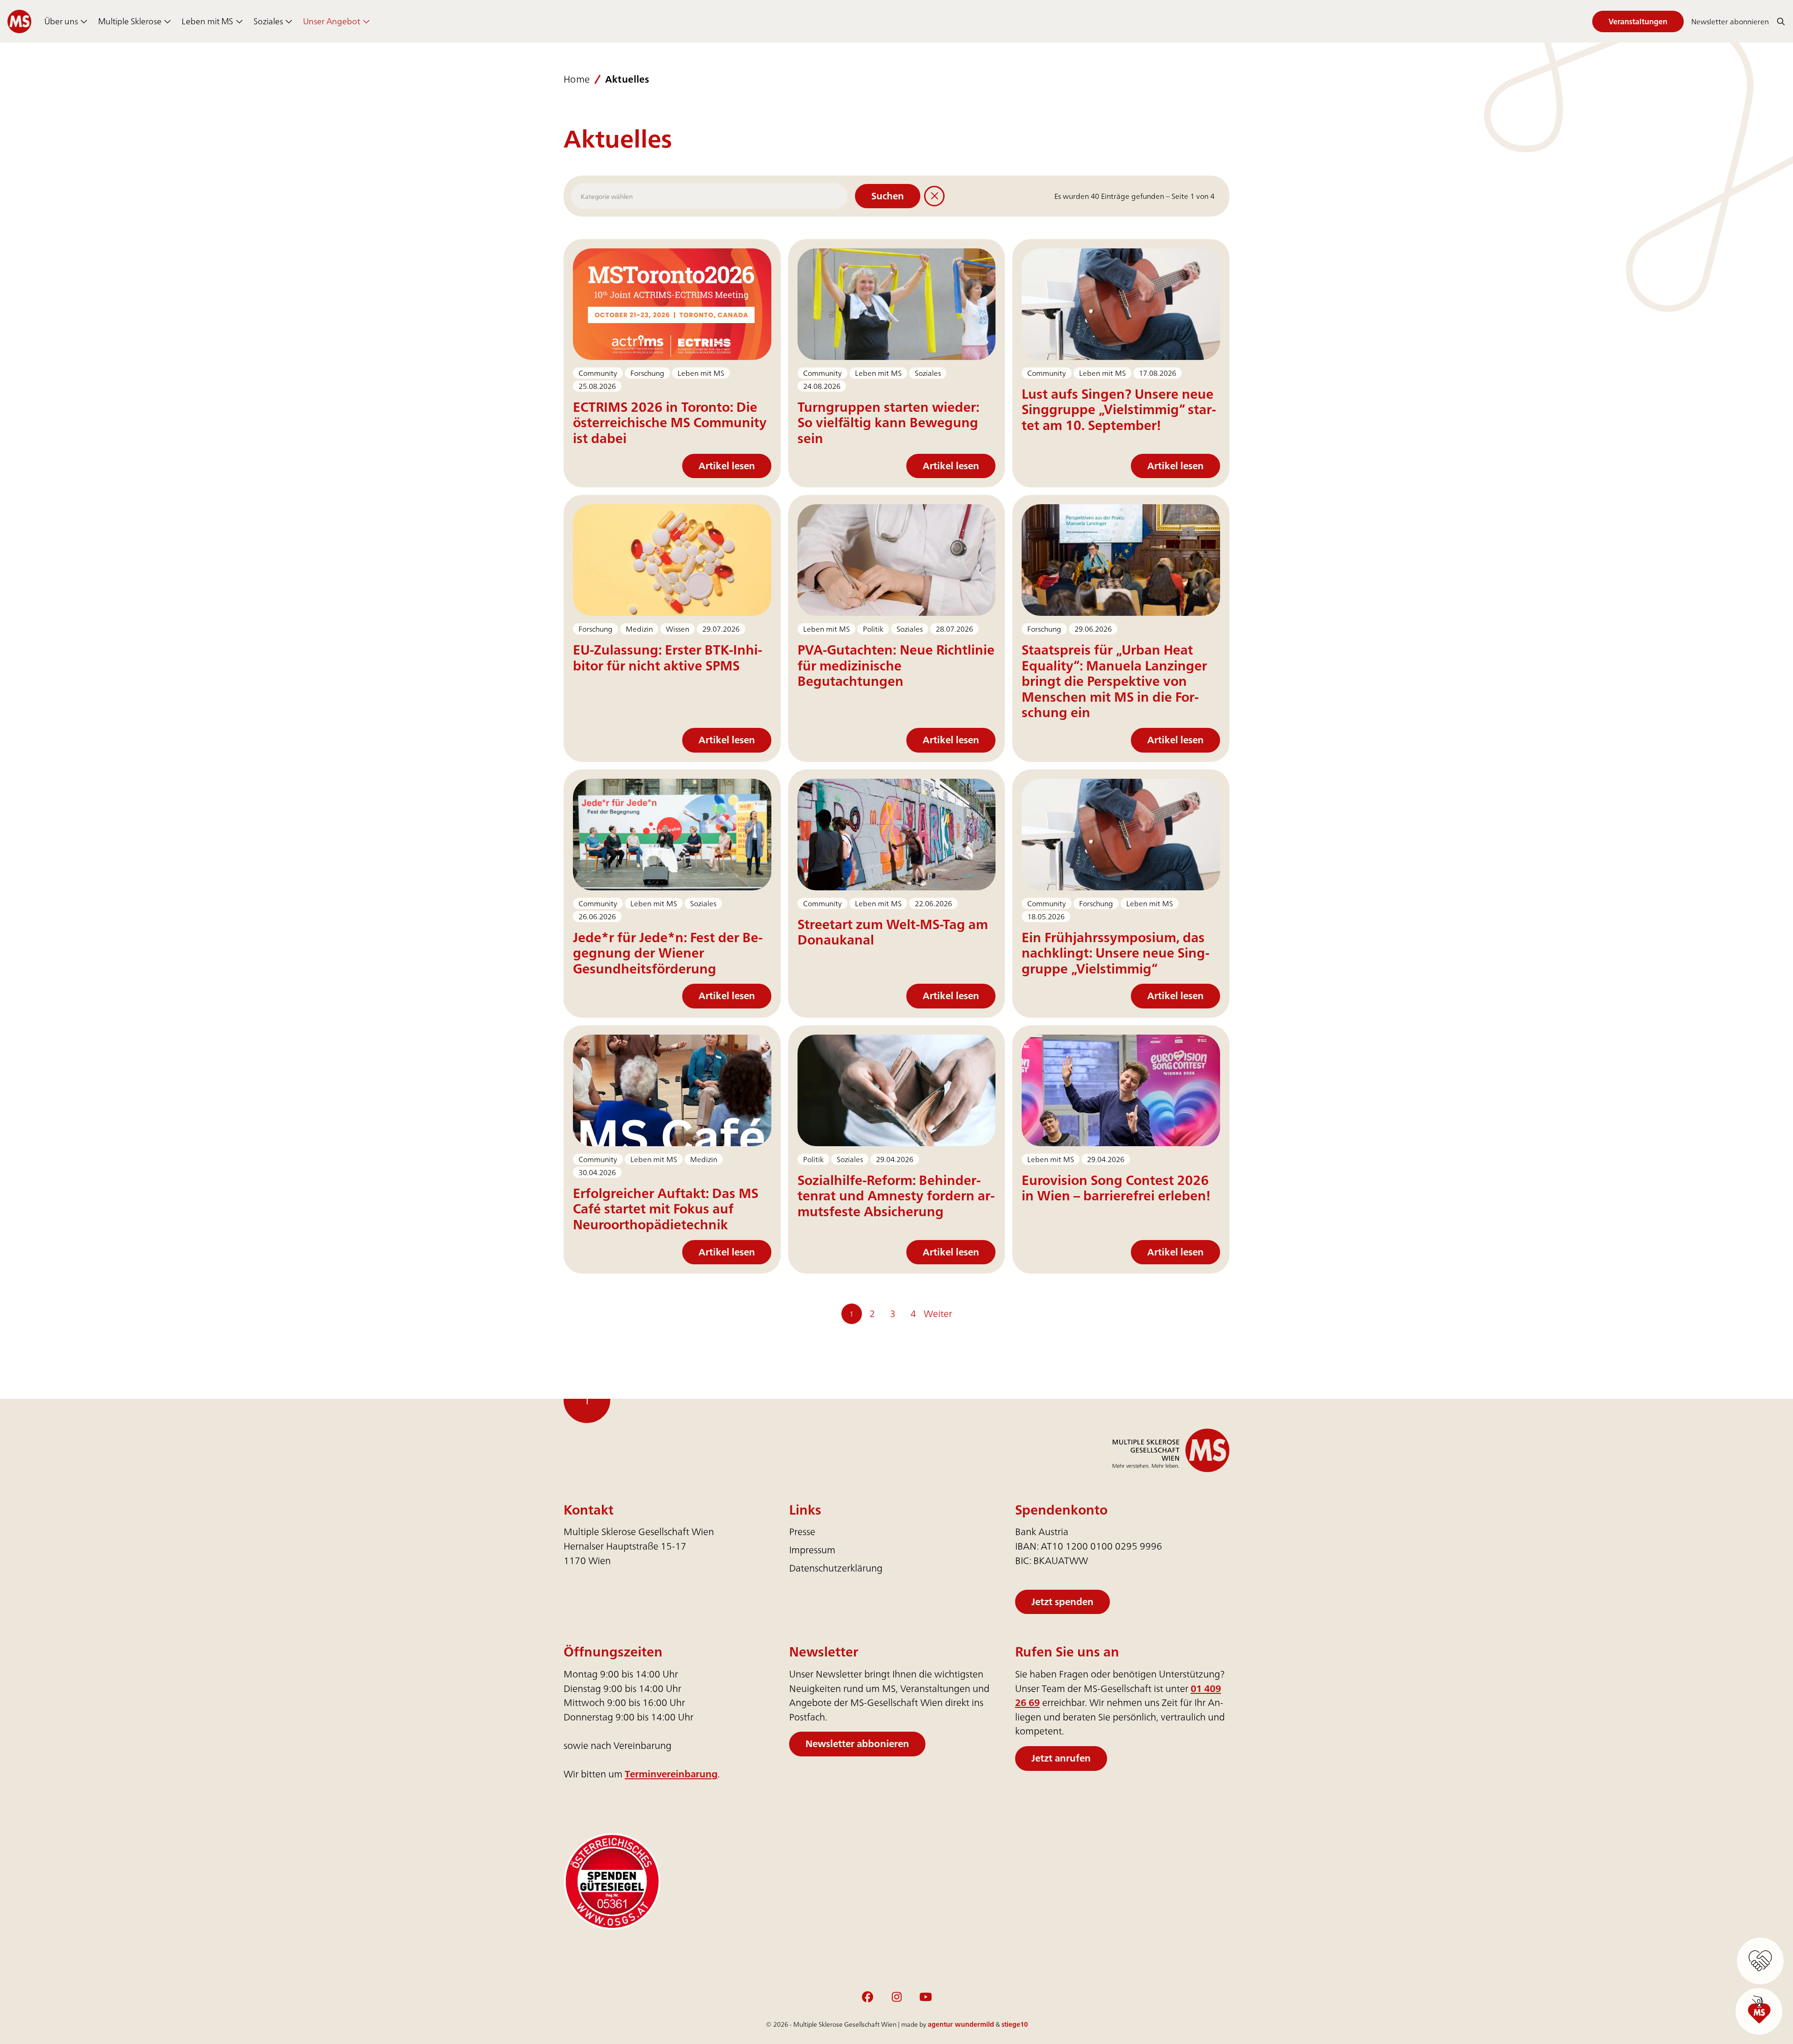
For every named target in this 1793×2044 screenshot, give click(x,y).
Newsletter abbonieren (857, 1744)
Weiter (938, 1314)
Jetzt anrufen (1061, 1758)
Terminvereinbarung (671, 1774)
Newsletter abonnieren (1730, 21)
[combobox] (709, 196)
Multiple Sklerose (130, 21)
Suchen (888, 196)
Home (577, 80)
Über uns (61, 21)
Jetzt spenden (1062, 1602)
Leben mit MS (207, 21)
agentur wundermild (961, 2024)
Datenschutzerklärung (836, 1568)
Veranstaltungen (1638, 21)
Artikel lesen (727, 466)
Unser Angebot (332, 21)
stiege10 (1015, 2024)
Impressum (812, 1550)
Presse (802, 1532)
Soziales (268, 21)
